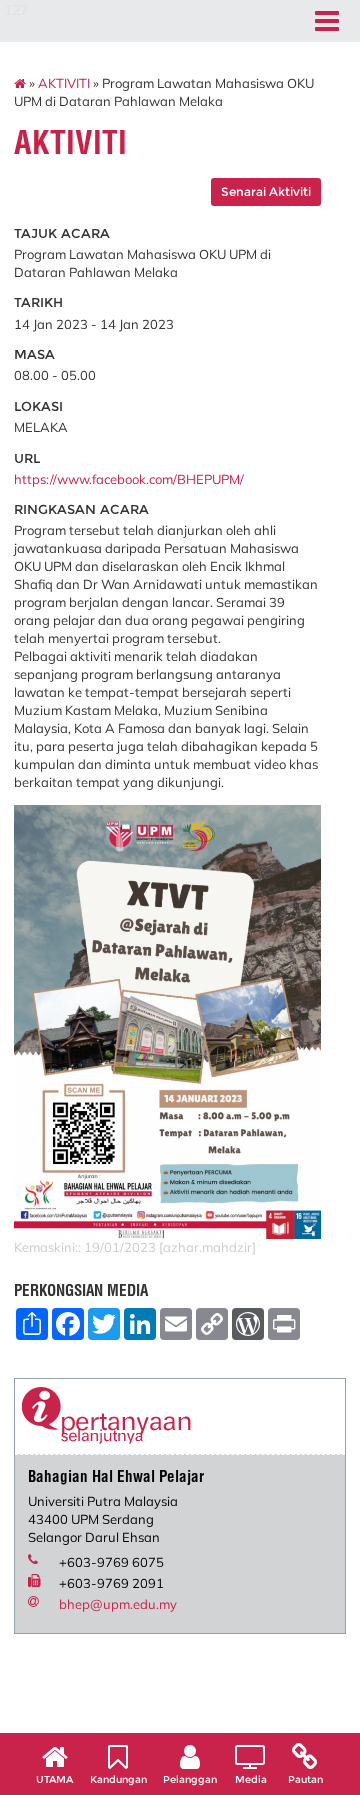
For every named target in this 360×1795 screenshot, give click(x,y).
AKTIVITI (64, 83)
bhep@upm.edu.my (118, 1604)
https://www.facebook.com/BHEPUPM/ (129, 479)
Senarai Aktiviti (266, 191)
